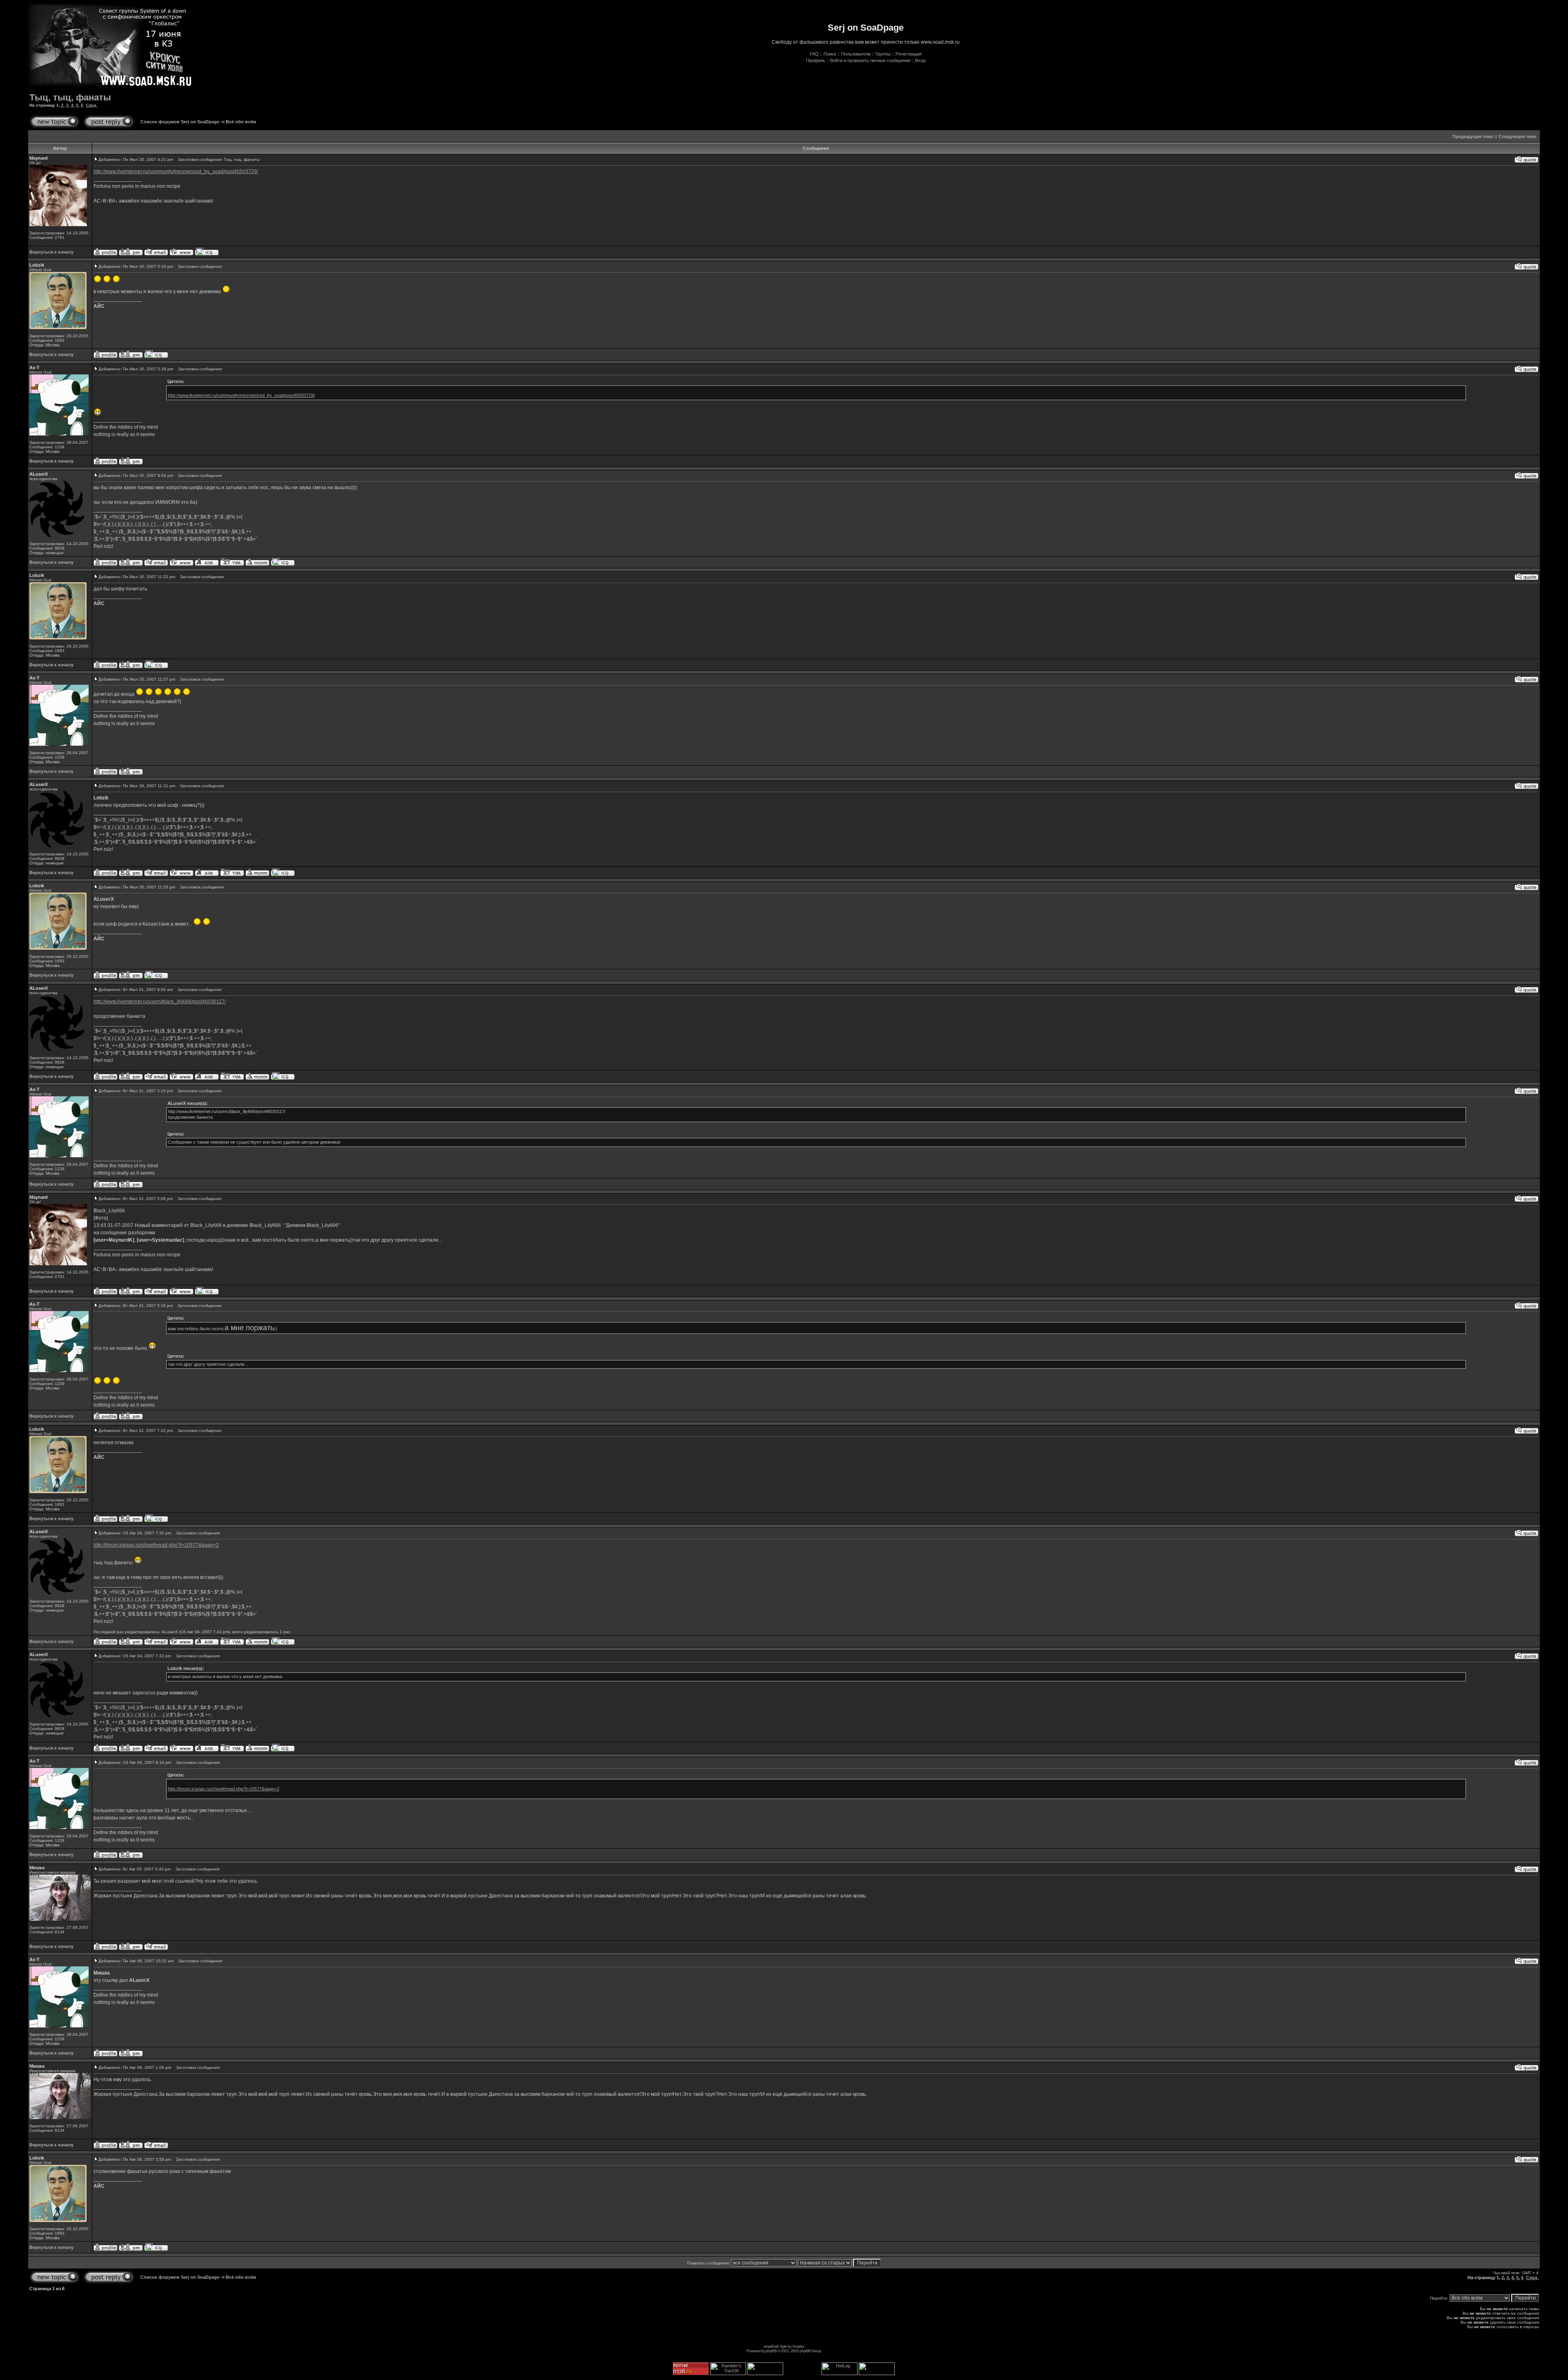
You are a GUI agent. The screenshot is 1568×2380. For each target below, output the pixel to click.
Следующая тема (1517, 136)
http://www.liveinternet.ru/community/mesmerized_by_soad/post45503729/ (176, 171)
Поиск (830, 54)
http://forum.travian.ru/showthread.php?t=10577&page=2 (156, 1545)
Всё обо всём (241, 122)
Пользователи (856, 54)
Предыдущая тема (1473, 136)
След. (91, 105)
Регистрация (909, 54)
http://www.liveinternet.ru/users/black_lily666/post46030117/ (160, 1002)
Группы (883, 54)
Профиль (816, 60)
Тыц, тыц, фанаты (70, 97)
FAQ (814, 54)
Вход (920, 60)
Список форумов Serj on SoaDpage (180, 122)
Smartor (798, 2346)
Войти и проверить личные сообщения (870, 60)
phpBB (771, 2351)
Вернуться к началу (51, 252)
